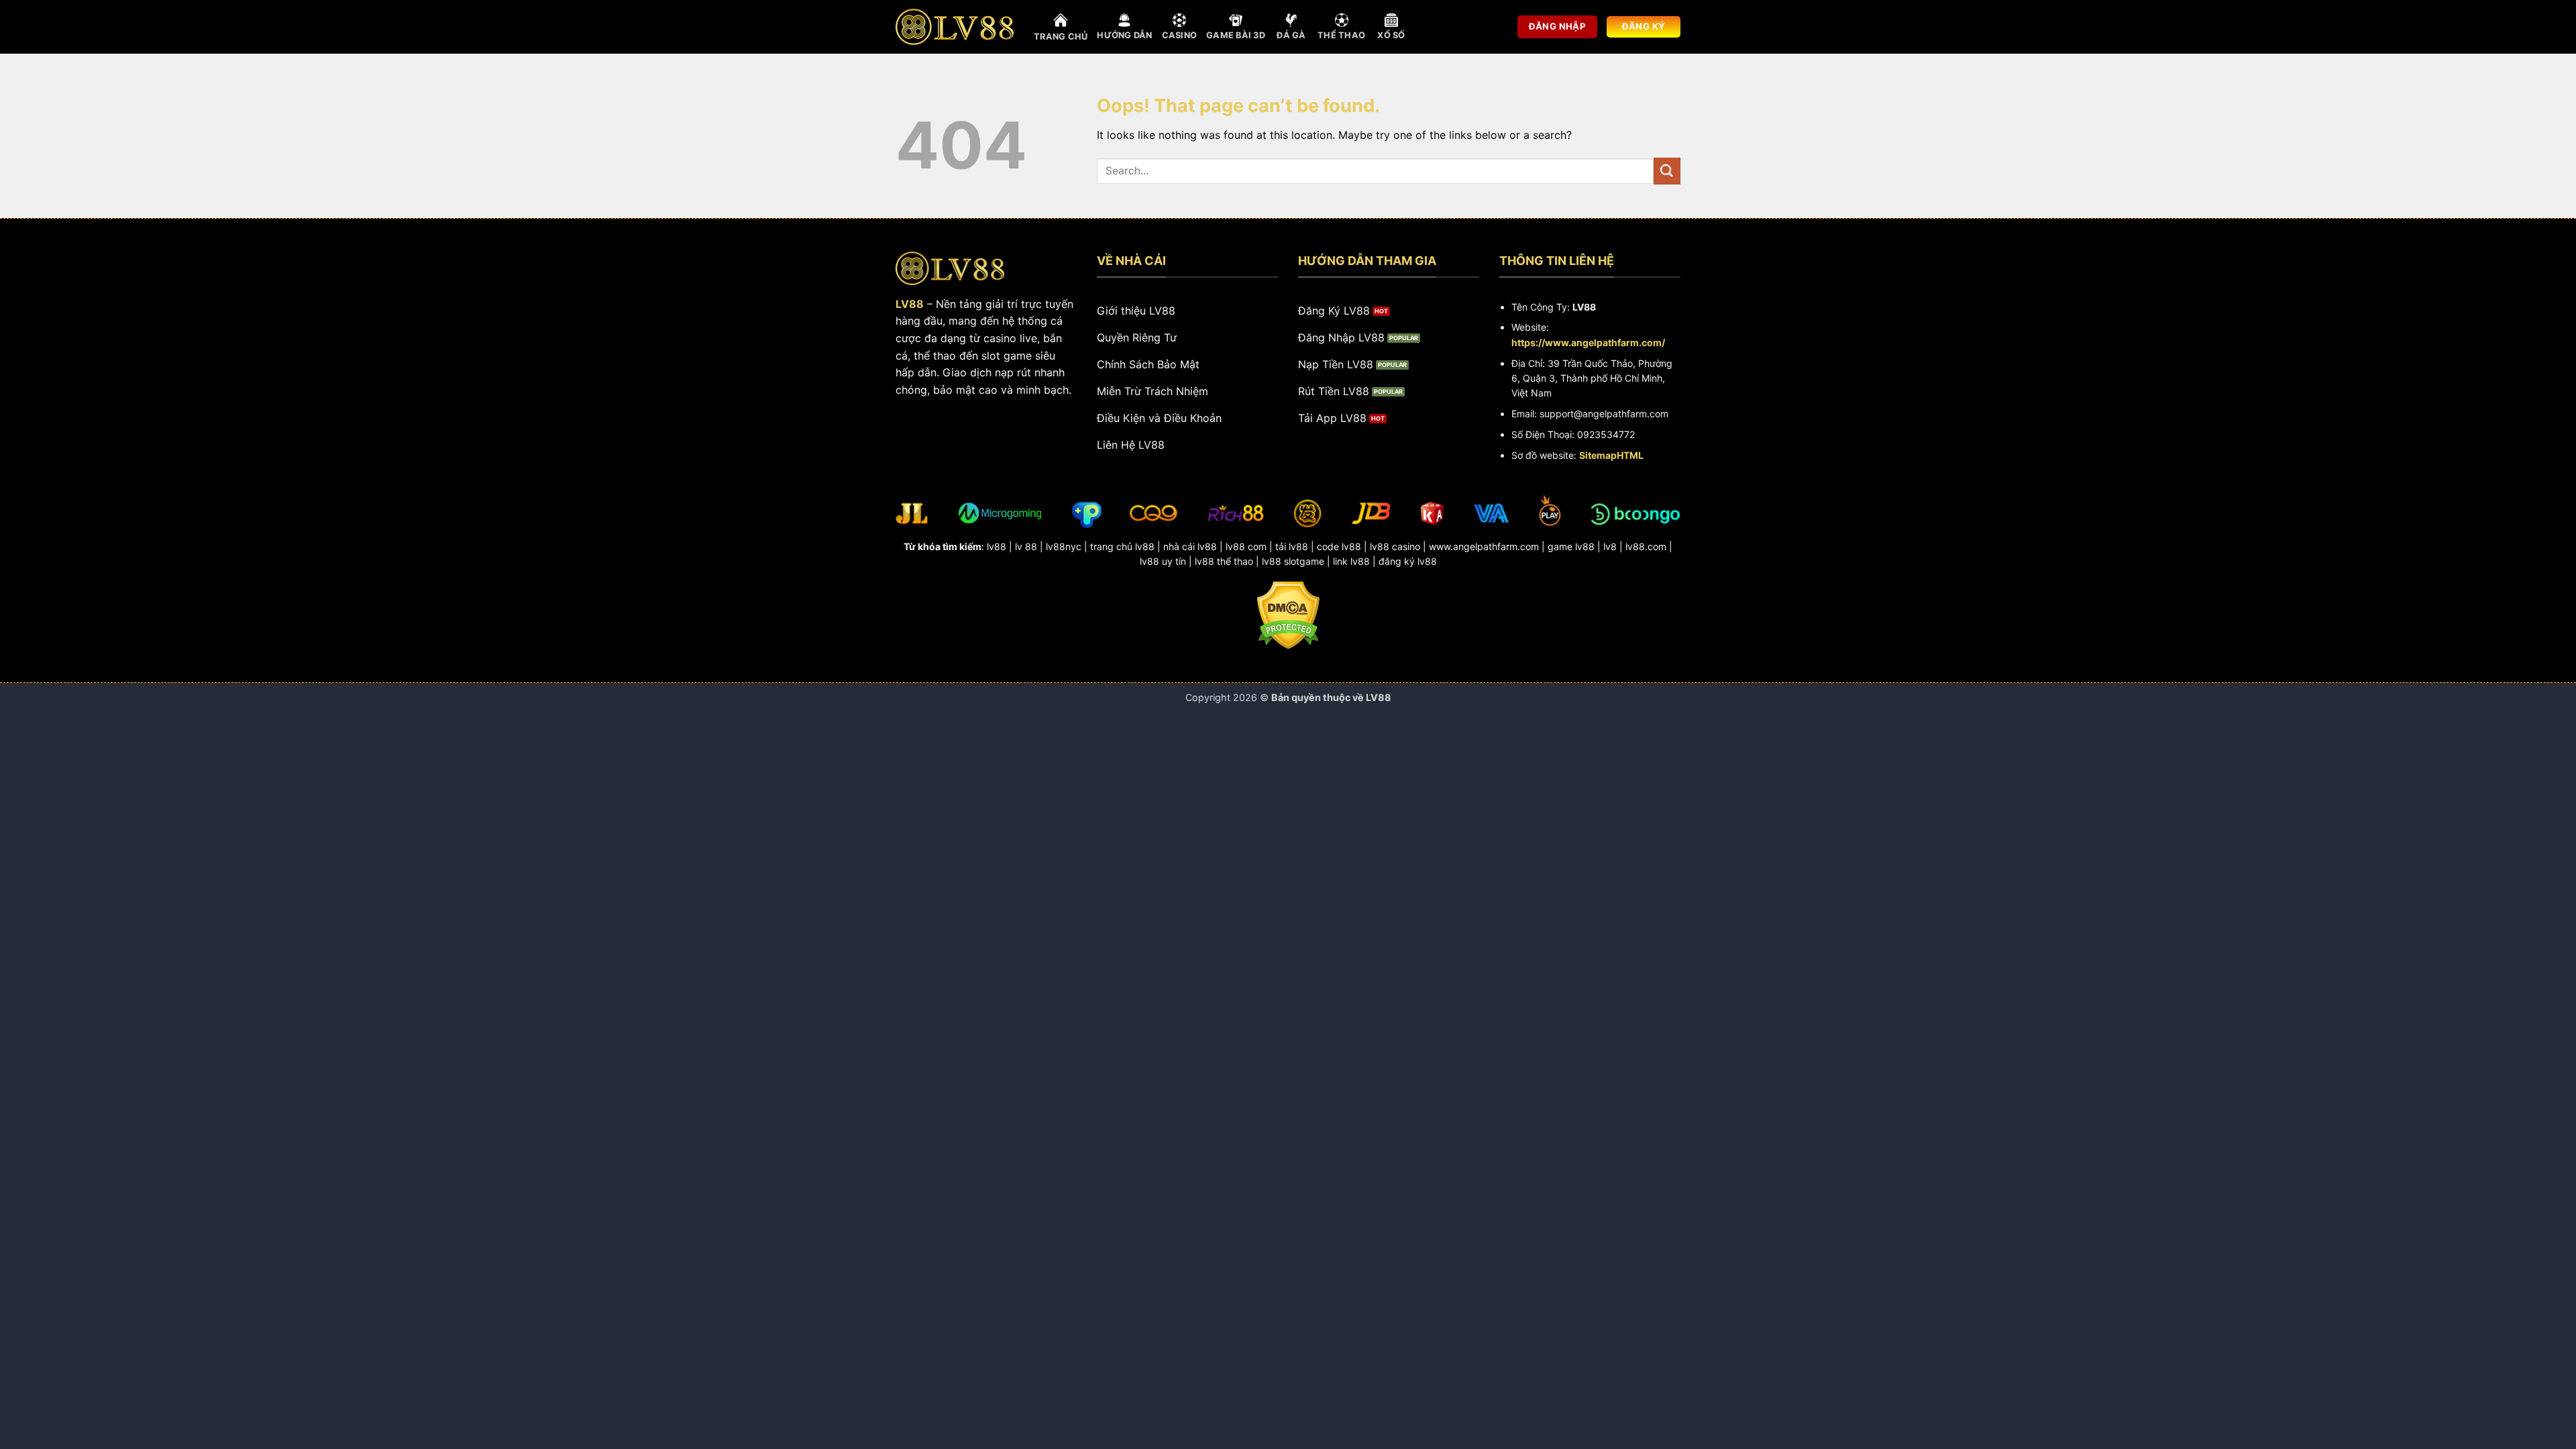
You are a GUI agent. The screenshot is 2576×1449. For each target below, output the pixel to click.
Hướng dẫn (1124, 35)
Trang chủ (1061, 37)
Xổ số (1391, 35)
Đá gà (1291, 35)
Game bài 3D (1236, 35)
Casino (1180, 35)
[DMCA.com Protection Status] (1288, 614)
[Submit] (1667, 171)
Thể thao (1341, 35)
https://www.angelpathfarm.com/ (1588, 342)
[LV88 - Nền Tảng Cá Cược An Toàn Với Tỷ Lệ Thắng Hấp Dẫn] (955, 27)
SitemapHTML (1611, 455)
